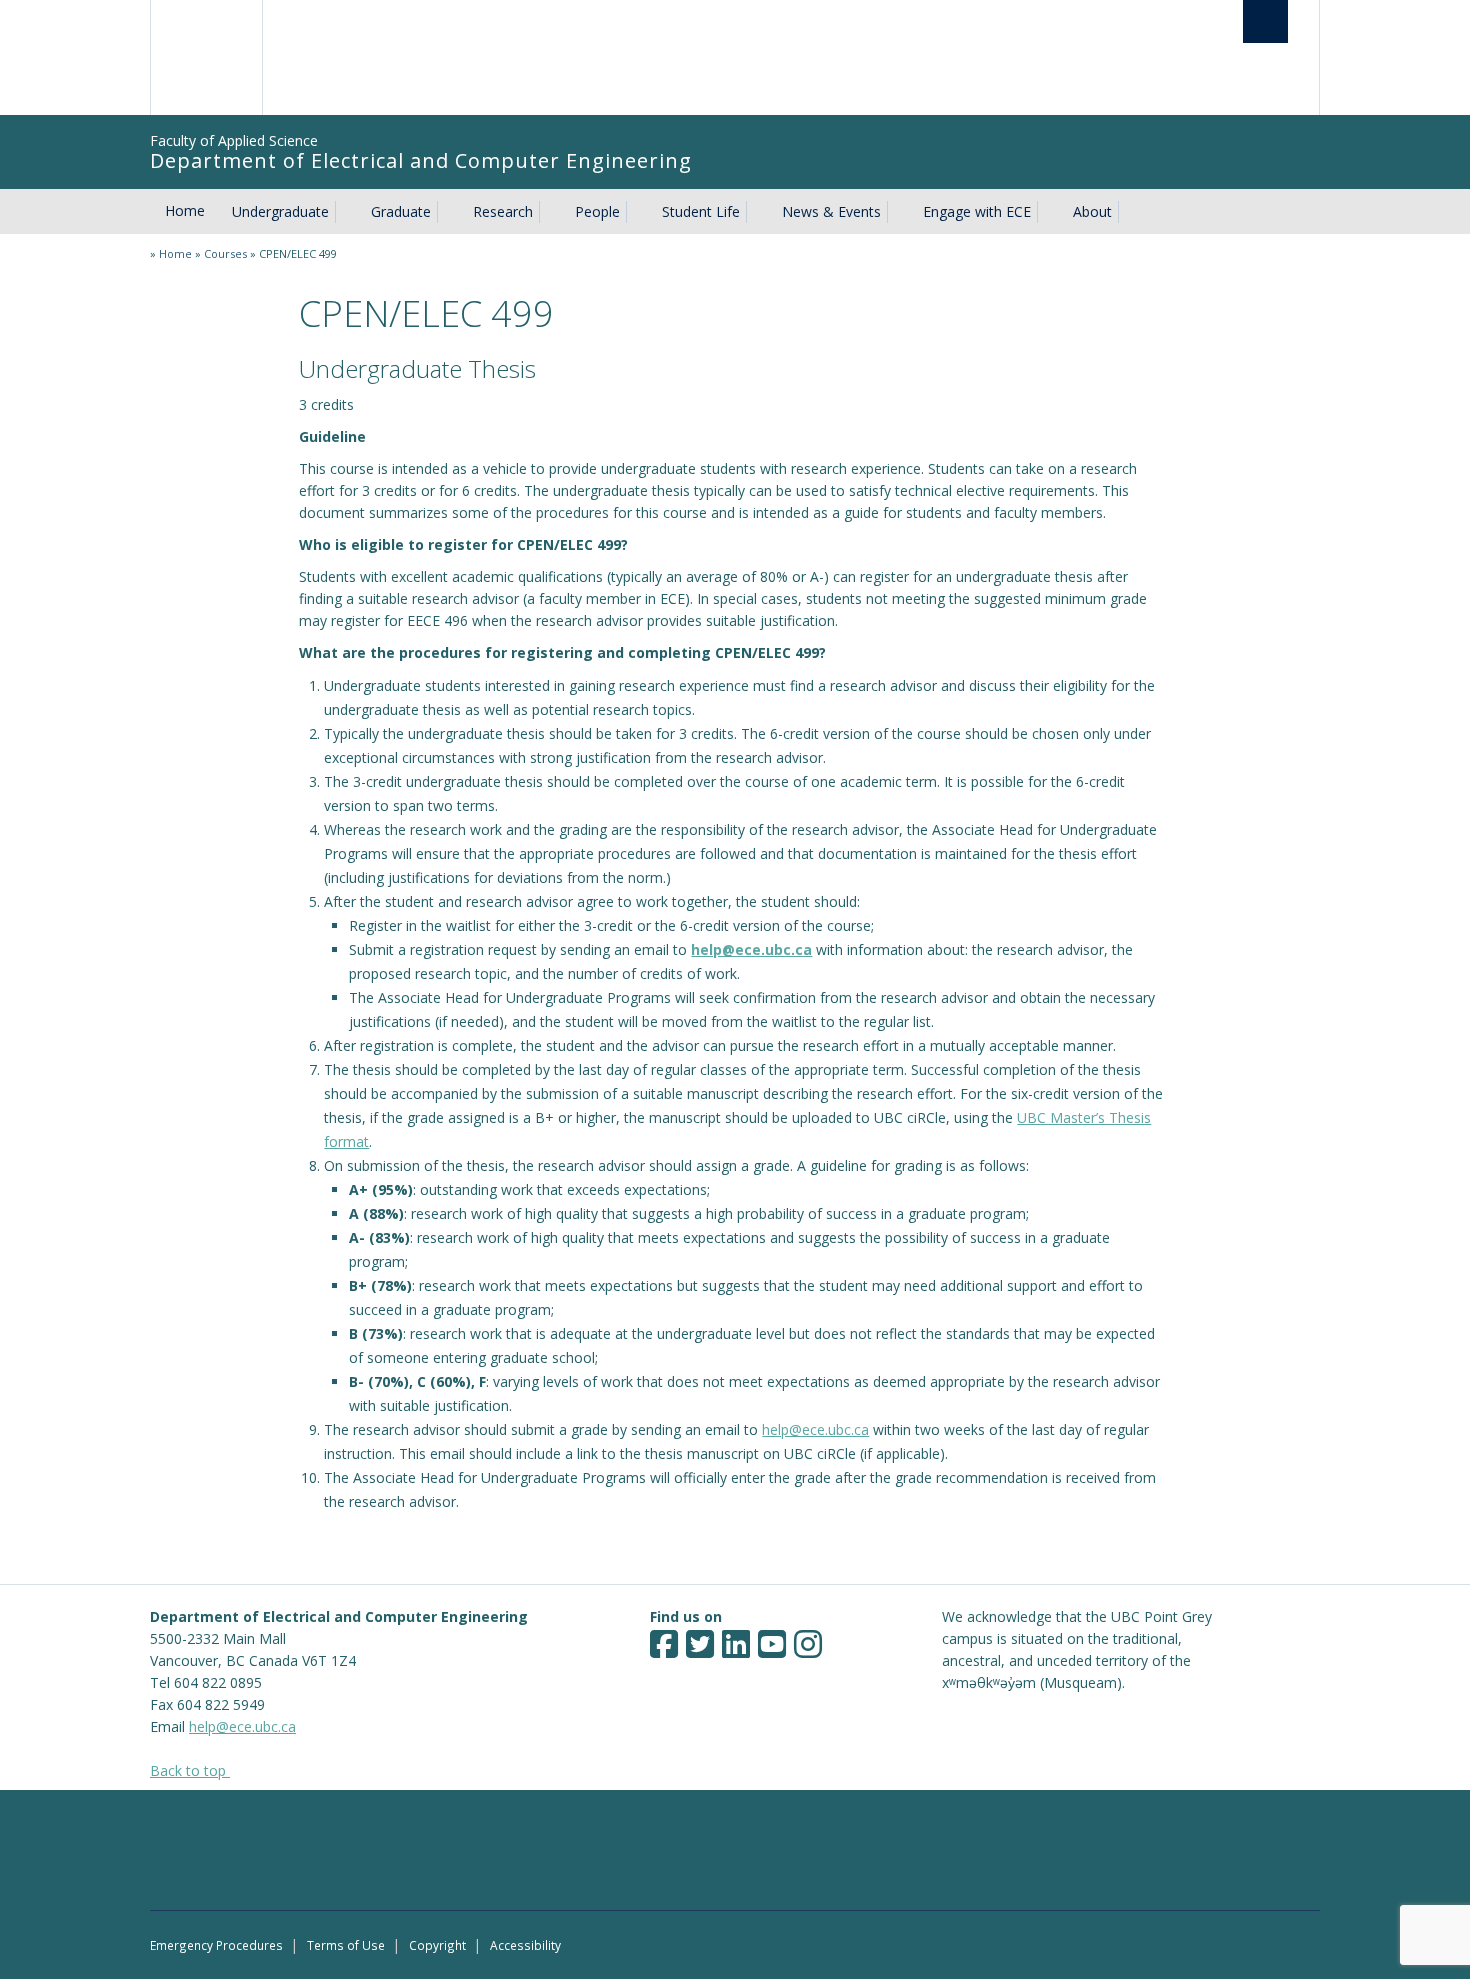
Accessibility (525, 1945)
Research (503, 211)
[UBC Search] (1265, 21)
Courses (225, 253)
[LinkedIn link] (736, 1650)
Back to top (190, 1770)
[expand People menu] (638, 212)
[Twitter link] (700, 1650)
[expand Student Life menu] (758, 212)
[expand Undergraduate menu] (347, 212)
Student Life (701, 211)
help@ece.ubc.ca (751, 949)
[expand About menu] (1130, 212)
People (597, 211)
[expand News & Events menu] (899, 212)
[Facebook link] (664, 1650)
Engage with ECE (977, 211)
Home (185, 210)
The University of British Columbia (207, 57)
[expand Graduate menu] (449, 212)
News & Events (831, 211)
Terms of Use (346, 1945)
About (1092, 211)
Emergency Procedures (216, 1945)
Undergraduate (280, 211)
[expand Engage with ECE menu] (1049, 212)
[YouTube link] (772, 1650)
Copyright (437, 1945)
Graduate (401, 211)
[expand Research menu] (551, 212)
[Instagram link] (808, 1650)
